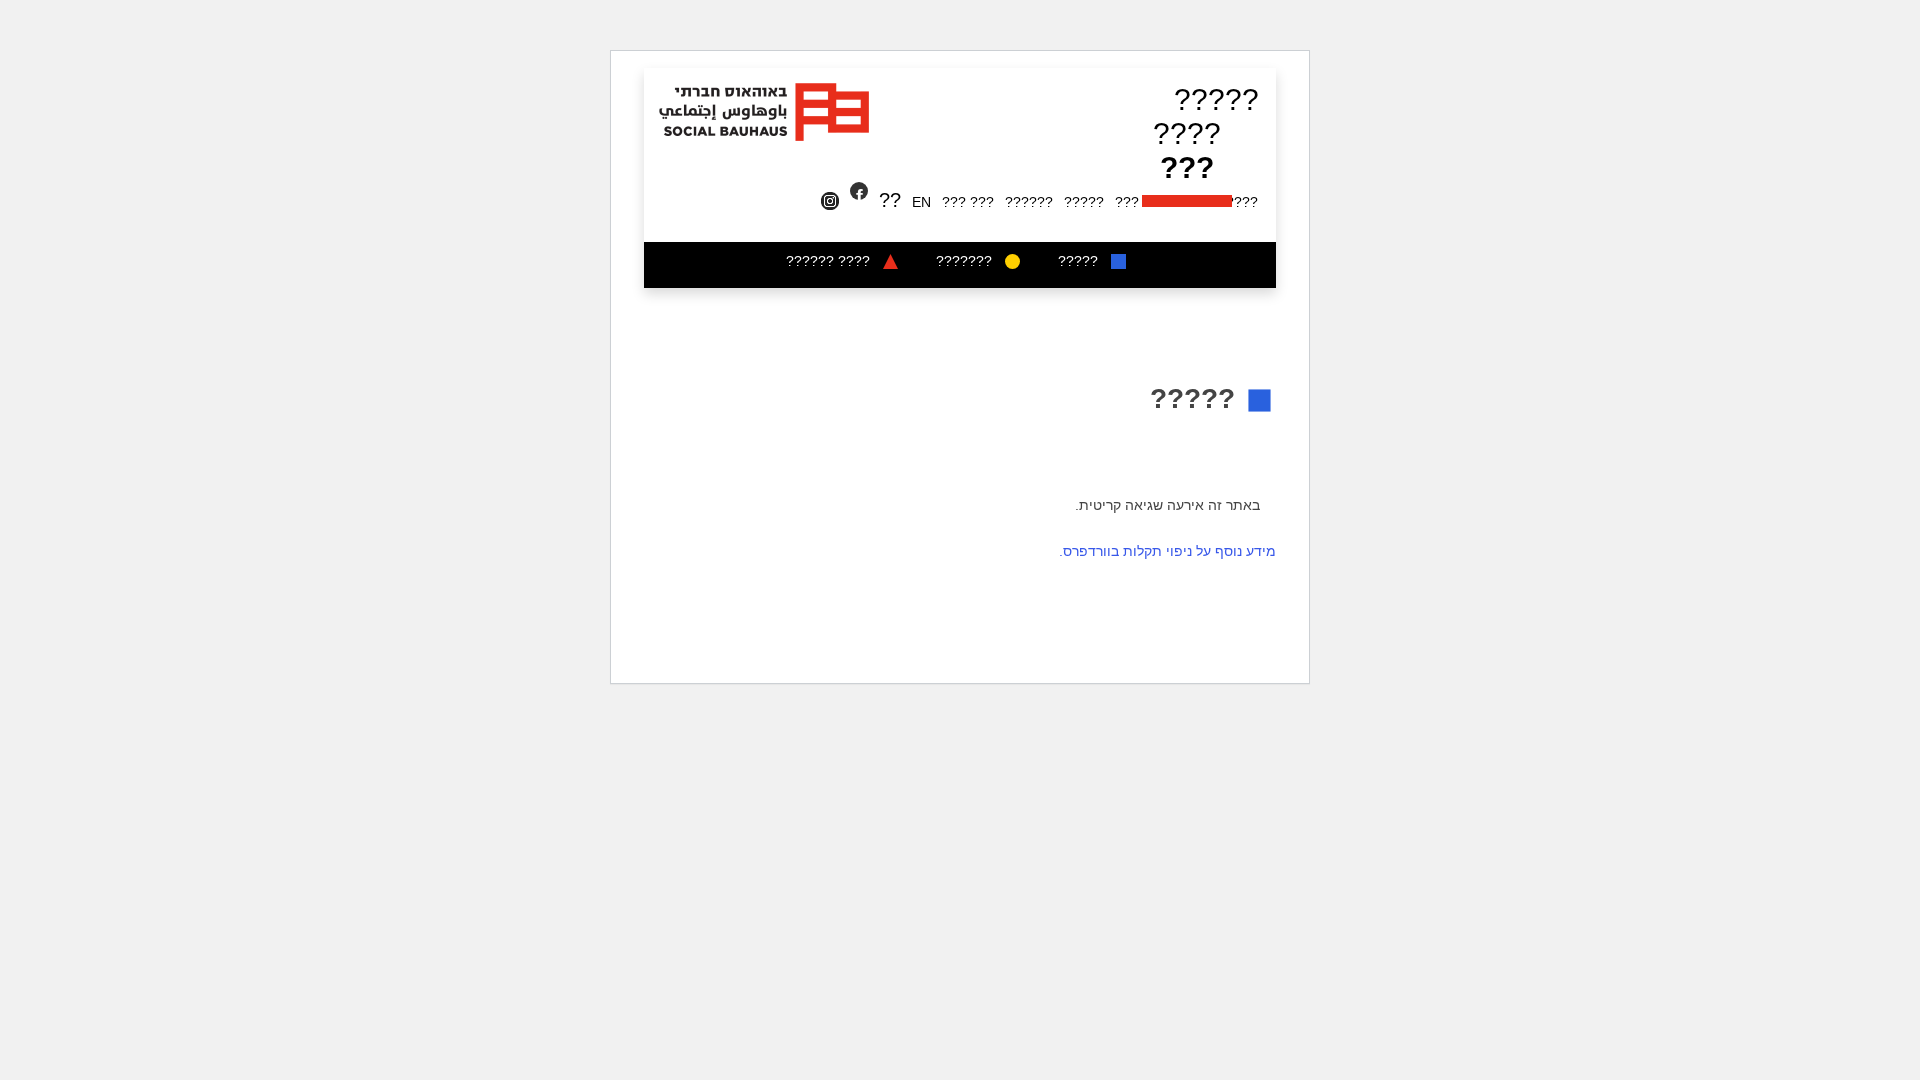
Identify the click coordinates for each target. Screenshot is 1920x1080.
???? (1187, 133)
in (833, 202)
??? (1187, 167)
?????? (1029, 202)
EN (921, 202)
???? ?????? (828, 261)
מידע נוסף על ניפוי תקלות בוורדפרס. (1167, 551)
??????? (964, 261)
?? (890, 200)
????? (1216, 99)
